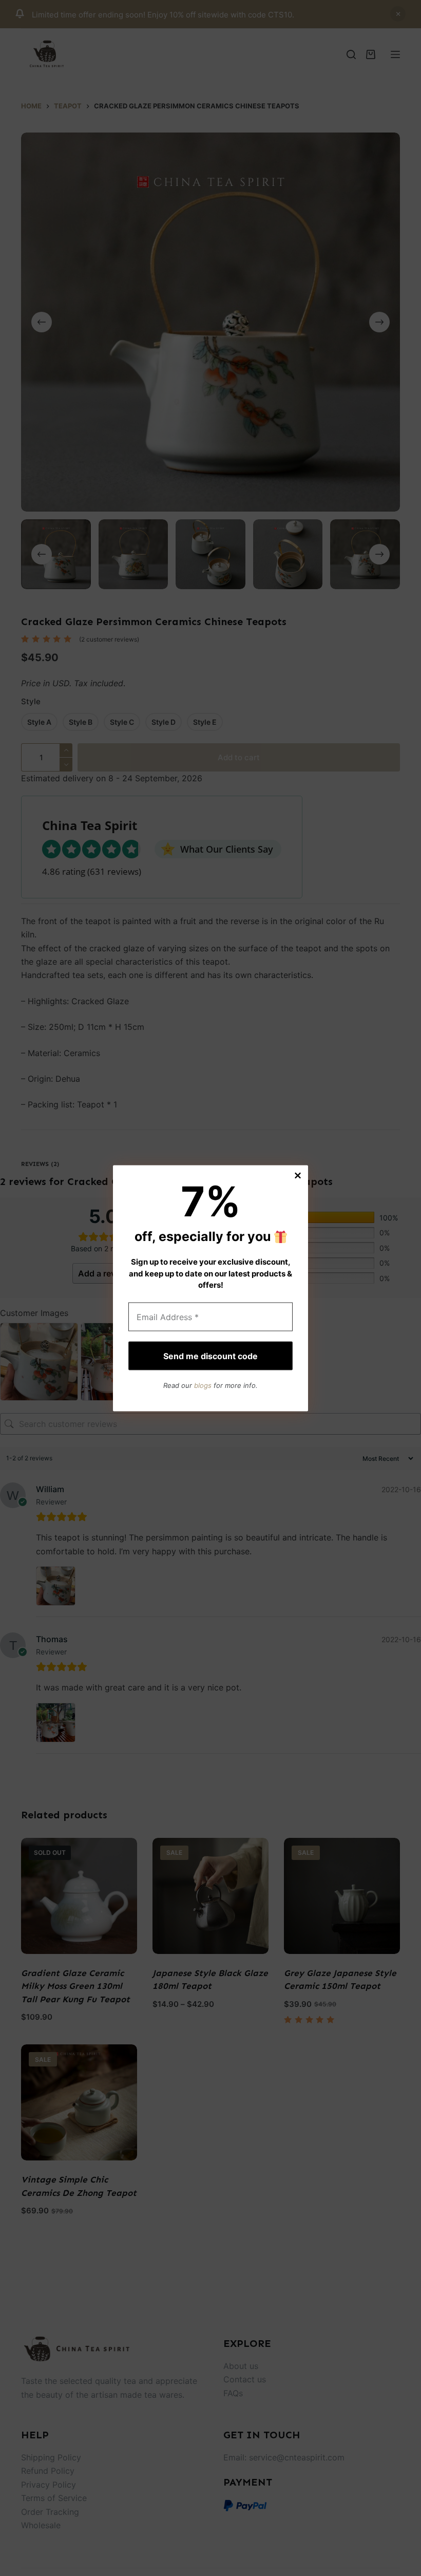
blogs (203, 1385)
